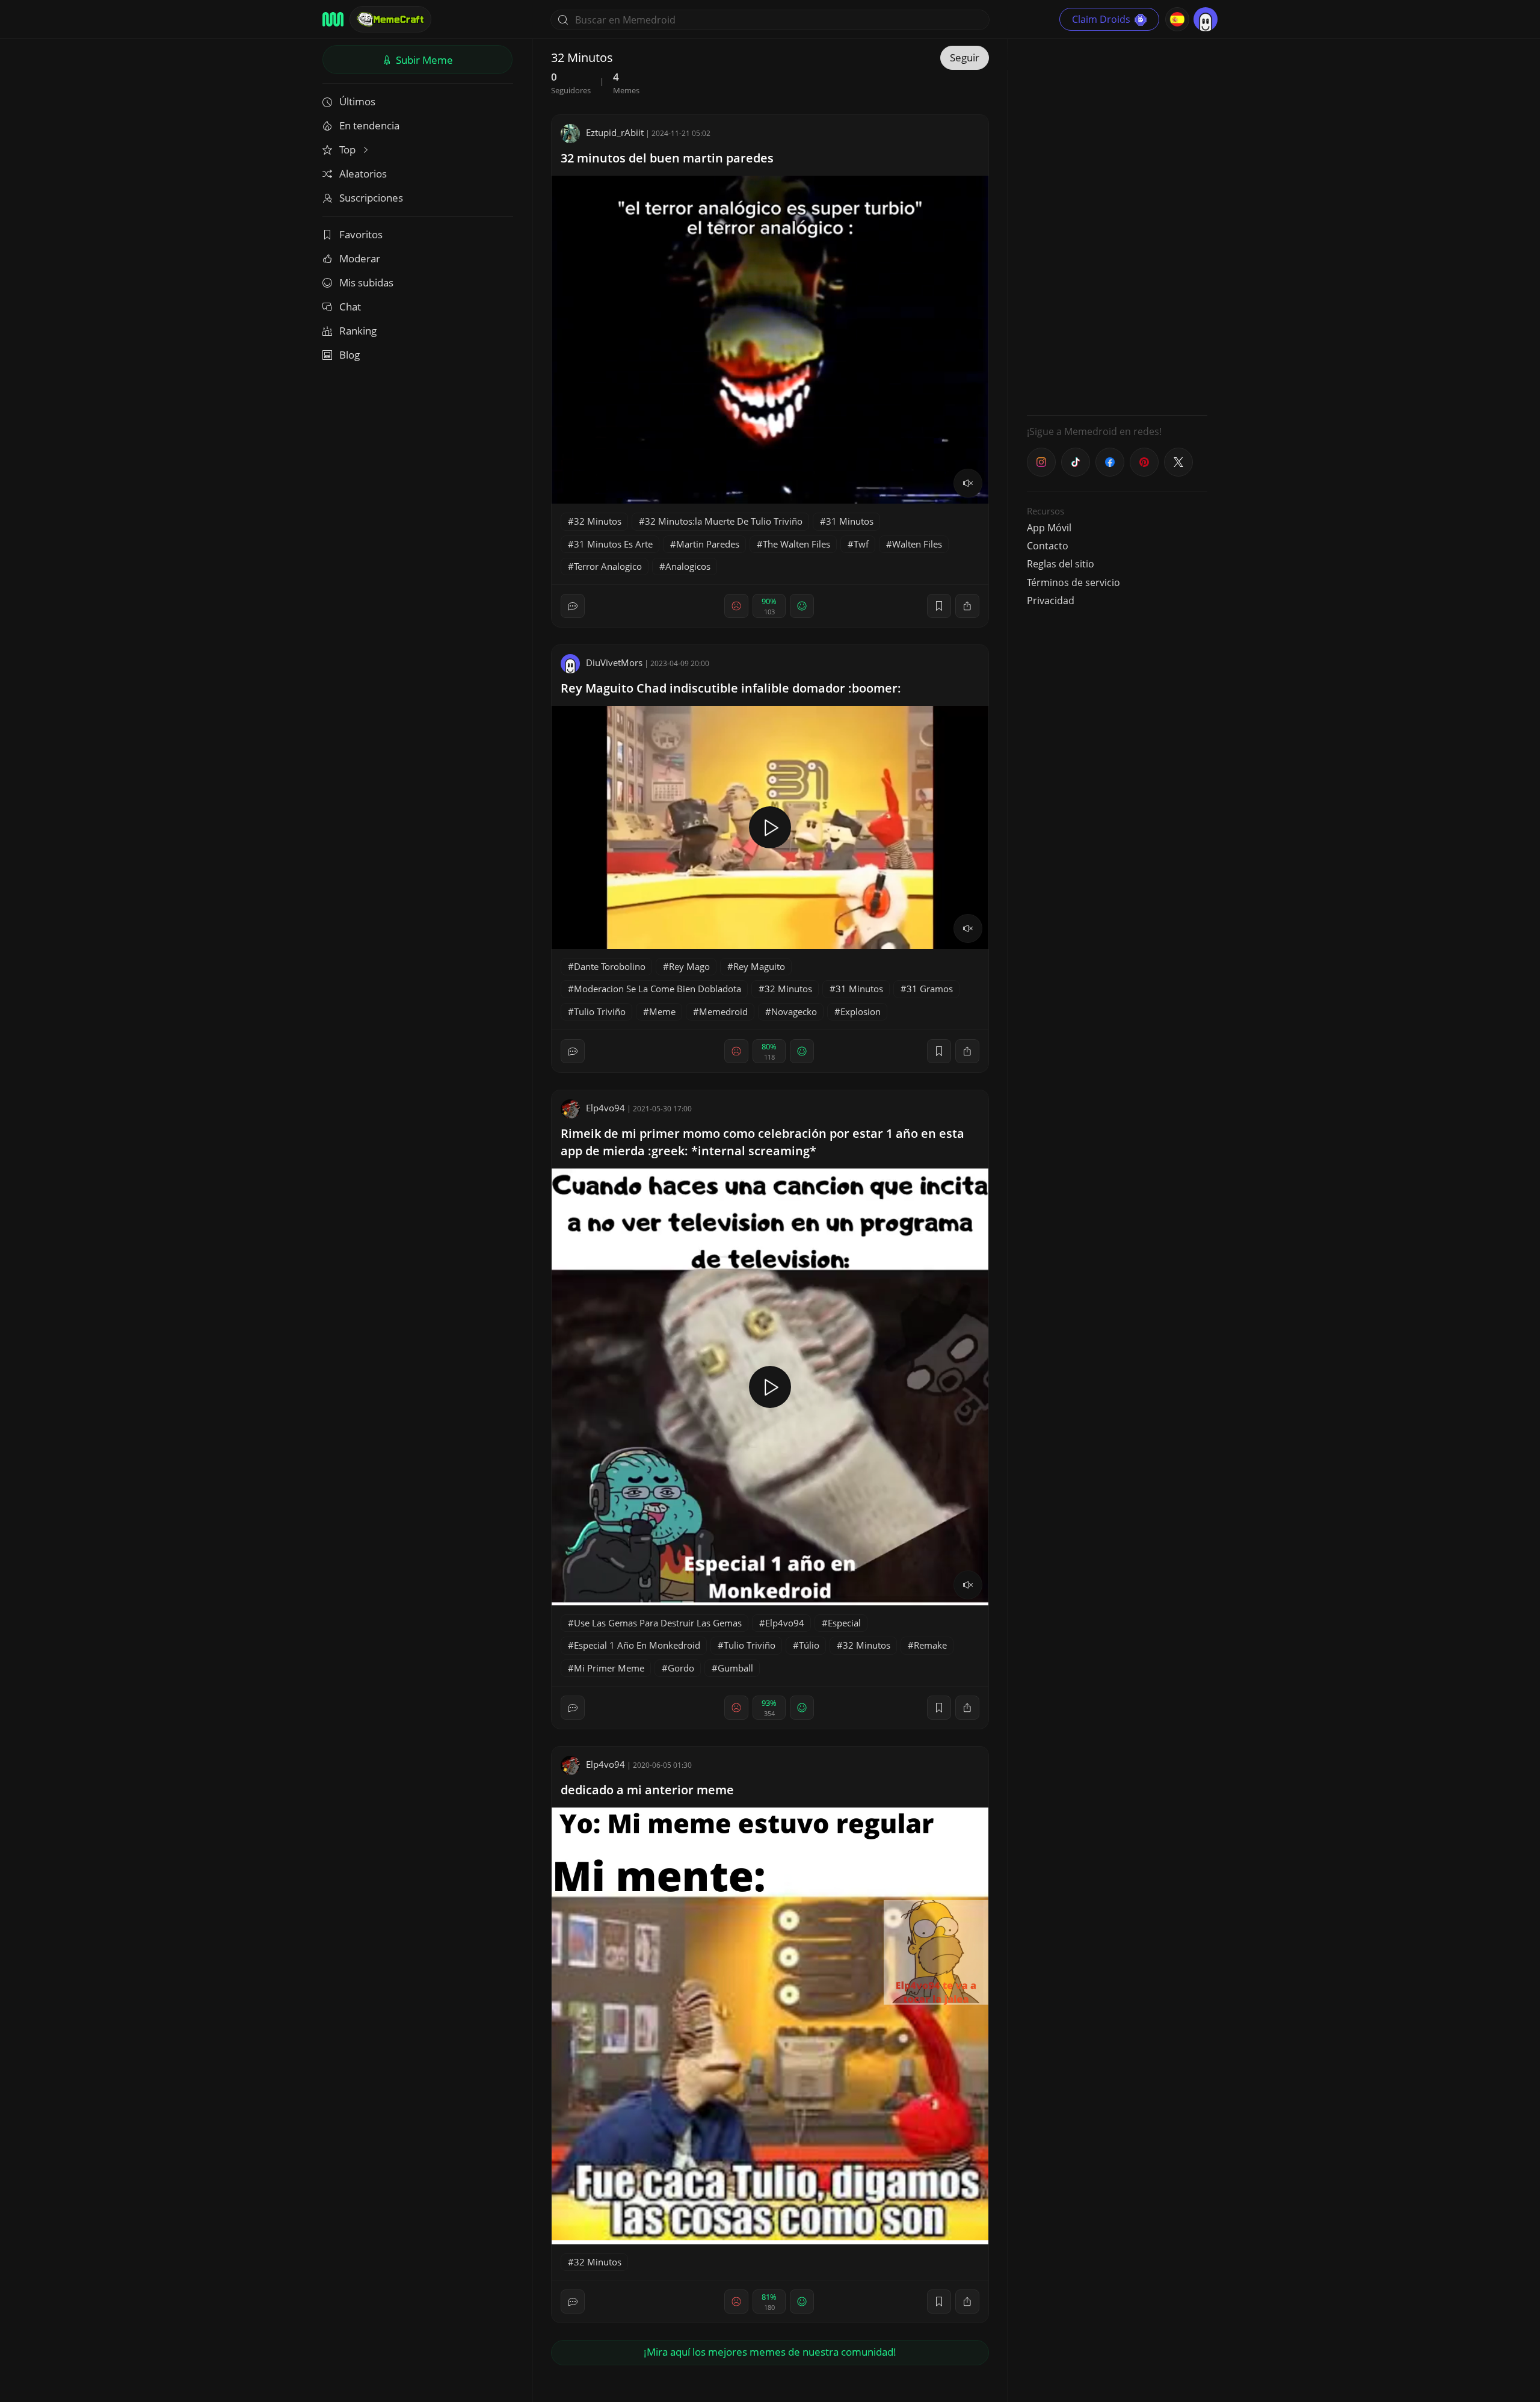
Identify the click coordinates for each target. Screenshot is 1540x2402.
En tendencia (369, 125)
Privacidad (1051, 600)
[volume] (968, 483)
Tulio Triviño (600, 1011)
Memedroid (723, 1011)
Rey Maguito (759, 966)
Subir (423, 60)
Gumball (735, 1668)
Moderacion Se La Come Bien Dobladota (658, 989)
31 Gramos (930, 989)
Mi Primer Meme (609, 1668)
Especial (844, 1623)
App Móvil (1049, 528)
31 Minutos (850, 521)
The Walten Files (796, 544)
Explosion (861, 1011)
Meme (662, 1011)
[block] (967, 606)
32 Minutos (598, 521)
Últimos (357, 101)
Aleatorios (363, 174)
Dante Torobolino (610, 966)
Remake (930, 1645)
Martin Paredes (708, 544)
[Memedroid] (333, 19)
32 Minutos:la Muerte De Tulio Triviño (724, 521)
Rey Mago (689, 966)
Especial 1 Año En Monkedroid (637, 1645)
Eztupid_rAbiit (615, 132)
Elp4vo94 (605, 1108)
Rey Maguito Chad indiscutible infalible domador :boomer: (731, 688)
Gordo (681, 1668)
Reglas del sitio (1061, 564)
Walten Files (917, 544)
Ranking (358, 331)
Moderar (360, 258)
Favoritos (361, 234)
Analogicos (688, 566)
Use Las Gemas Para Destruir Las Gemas (658, 1623)
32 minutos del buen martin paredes (667, 158)
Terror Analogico (608, 566)
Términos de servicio (1073, 582)
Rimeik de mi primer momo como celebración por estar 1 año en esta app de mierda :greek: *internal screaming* (762, 1142)
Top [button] (349, 150)
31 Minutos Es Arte (613, 544)
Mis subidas (366, 282)
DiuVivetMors (614, 662)
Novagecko (794, 1011)
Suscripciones (371, 198)
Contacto (1048, 546)
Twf (861, 544)
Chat (350, 307)
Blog (350, 355)
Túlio (809, 1645)
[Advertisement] (1117, 226)
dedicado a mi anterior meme (647, 1790)
